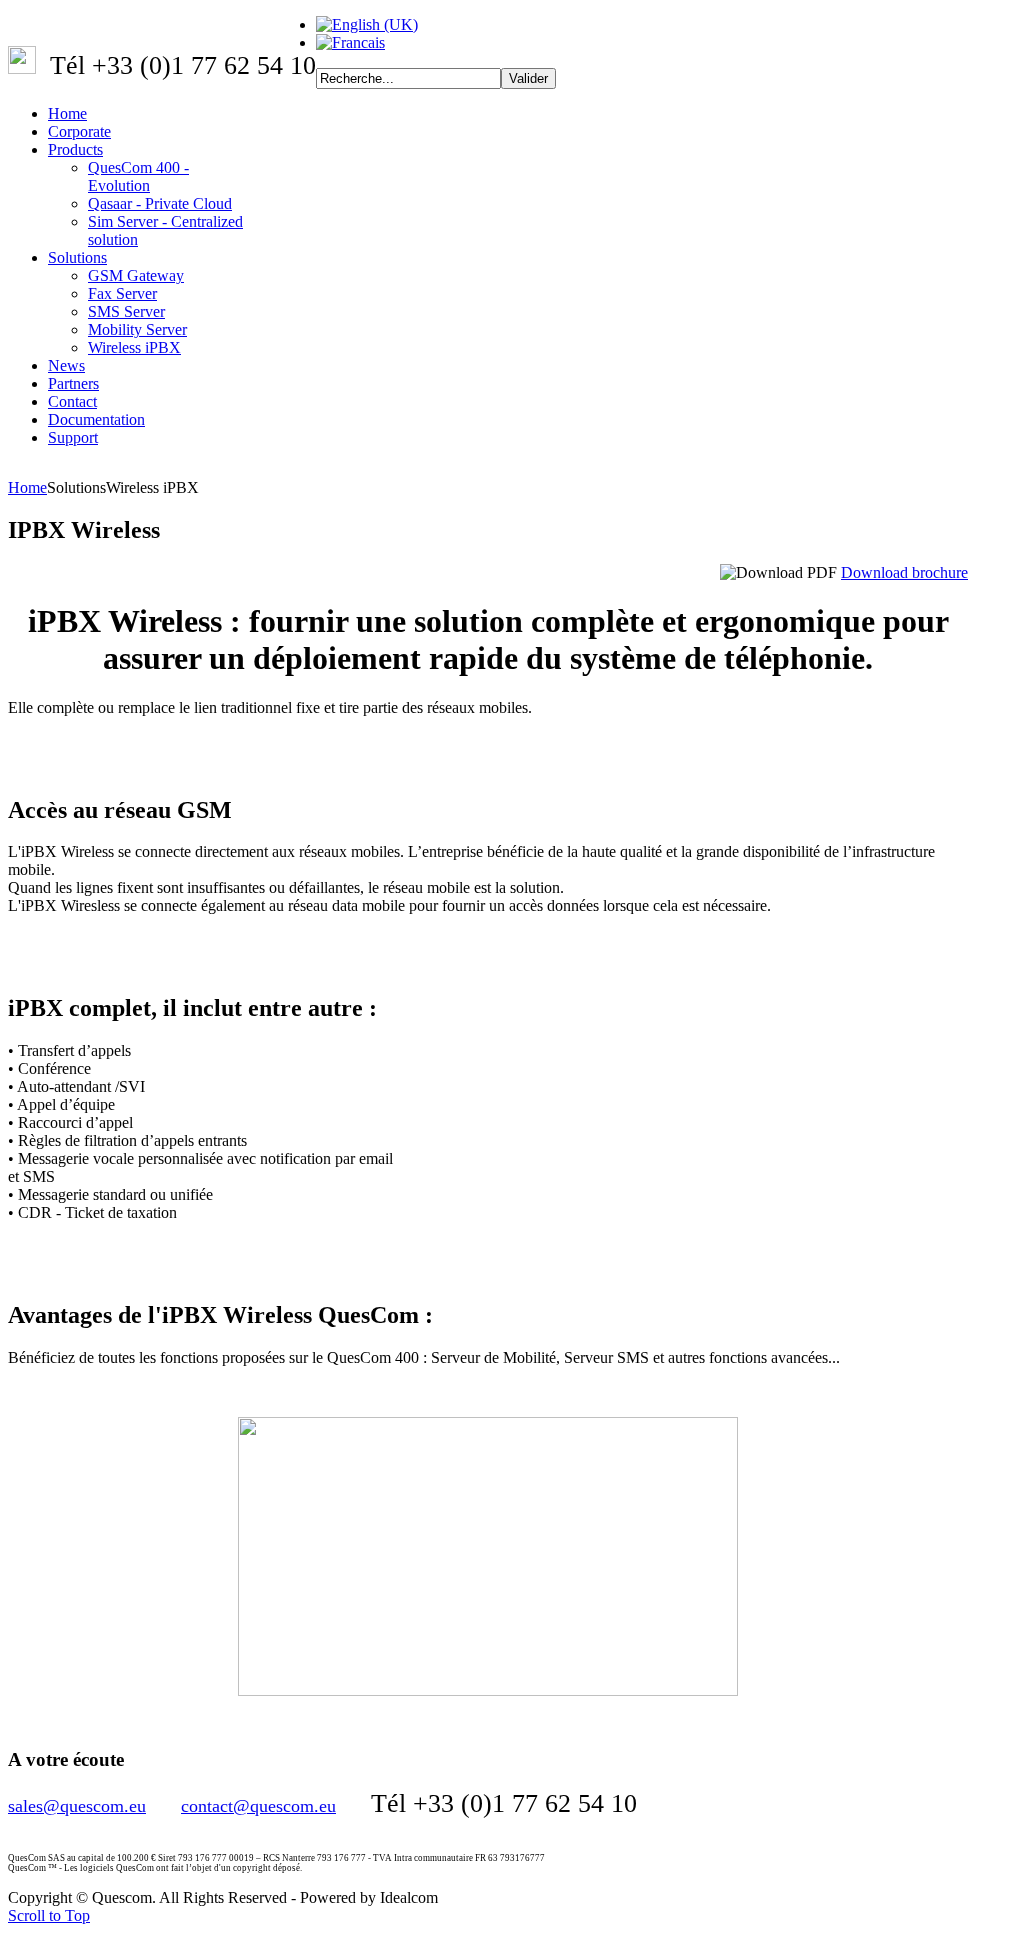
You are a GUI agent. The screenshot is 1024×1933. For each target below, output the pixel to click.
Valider (528, 78)
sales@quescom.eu (77, 1806)
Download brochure (904, 572)
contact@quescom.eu (258, 1806)
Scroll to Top (49, 1915)
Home (27, 487)
